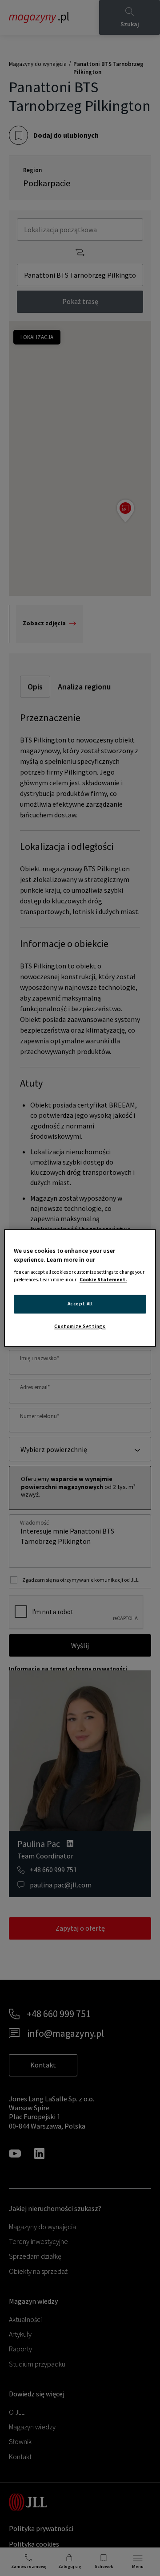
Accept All (80, 1304)
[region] (80, 1288)
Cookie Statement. (103, 1280)
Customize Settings (80, 1327)
